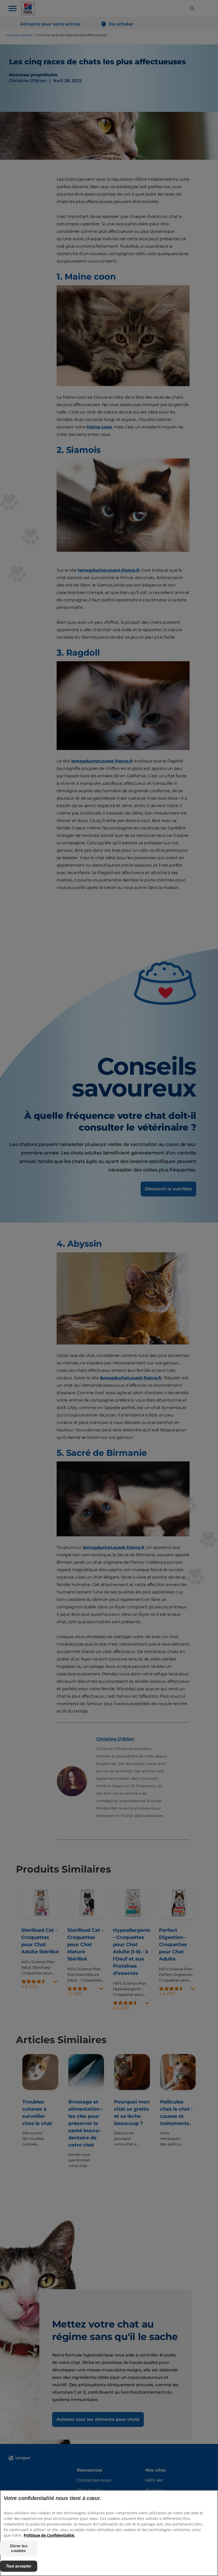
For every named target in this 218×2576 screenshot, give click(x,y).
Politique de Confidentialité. (49, 2535)
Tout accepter (19, 2566)
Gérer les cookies (18, 2548)
